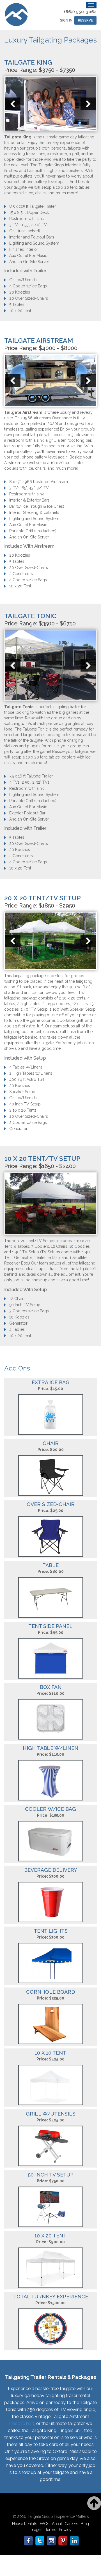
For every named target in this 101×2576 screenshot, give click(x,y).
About (57, 2524)
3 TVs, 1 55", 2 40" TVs (29, 225)
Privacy (65, 2530)
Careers (71, 2524)
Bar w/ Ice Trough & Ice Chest (37, 506)
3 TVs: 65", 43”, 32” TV (29, 488)
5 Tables (17, 304)
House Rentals (25, 2524)
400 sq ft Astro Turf (27, 1079)
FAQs (44, 2524)
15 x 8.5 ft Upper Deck (29, 212)
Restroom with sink (27, 219)
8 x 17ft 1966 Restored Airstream (39, 482)
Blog (85, 2524)
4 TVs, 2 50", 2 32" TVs (29, 782)
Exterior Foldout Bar (27, 813)
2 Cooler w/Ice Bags (28, 1122)
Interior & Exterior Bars (29, 500)
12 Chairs (17, 1299)
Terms (51, 2530)
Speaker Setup (22, 1092)
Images (36, 2530)
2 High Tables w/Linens (31, 1073)
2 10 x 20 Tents (23, 1110)
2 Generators (21, 574)
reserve (85, 20)
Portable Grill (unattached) (33, 531)
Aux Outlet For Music (28, 256)
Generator (18, 1129)
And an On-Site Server (29, 262)
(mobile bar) (22, 2423)
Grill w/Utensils (23, 280)
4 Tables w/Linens (26, 1067)
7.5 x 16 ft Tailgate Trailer (31, 776)
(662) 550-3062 (80, 12)
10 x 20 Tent (20, 311)
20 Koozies (20, 292)
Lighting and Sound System (34, 243)
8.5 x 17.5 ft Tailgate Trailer (33, 206)
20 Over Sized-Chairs (29, 298)
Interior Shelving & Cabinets (34, 512)
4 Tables (17, 1329)
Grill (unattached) (25, 231)
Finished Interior (24, 249)
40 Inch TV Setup (25, 1104)
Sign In (66, 20)
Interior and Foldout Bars (32, 237)
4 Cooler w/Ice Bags (28, 286)
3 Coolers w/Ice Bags (29, 1311)
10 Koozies (19, 1317)
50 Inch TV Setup (25, 1305)
